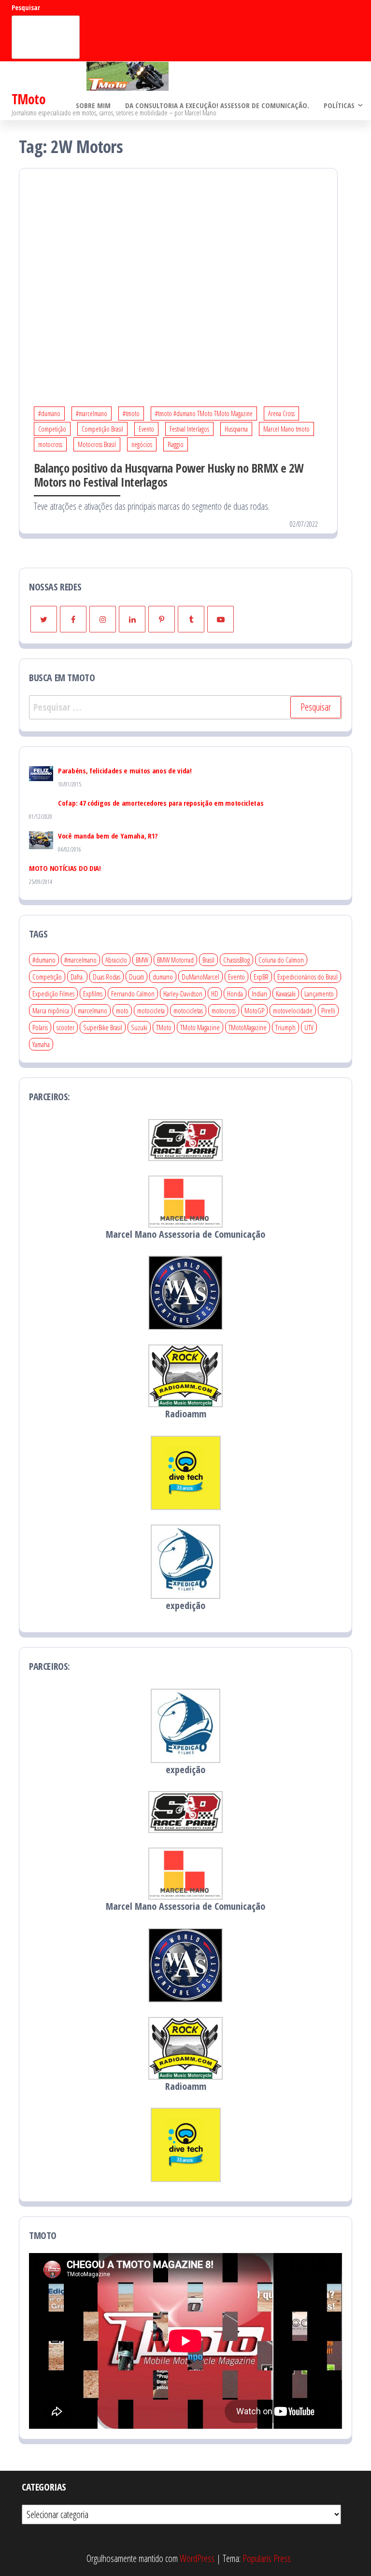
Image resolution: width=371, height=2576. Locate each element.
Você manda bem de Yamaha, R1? (108, 836)
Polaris (40, 1027)
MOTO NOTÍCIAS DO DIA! (65, 868)
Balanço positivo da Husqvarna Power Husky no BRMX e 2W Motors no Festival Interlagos (169, 475)
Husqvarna (236, 429)
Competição (52, 429)
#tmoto (131, 413)
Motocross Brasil (97, 444)
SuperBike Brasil (103, 1027)
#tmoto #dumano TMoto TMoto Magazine (204, 413)
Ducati (136, 977)
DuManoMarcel (200, 977)
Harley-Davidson (183, 994)
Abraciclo (116, 960)
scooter (65, 1027)
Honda (235, 994)
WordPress (197, 2558)
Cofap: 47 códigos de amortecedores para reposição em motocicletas (161, 803)
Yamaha (41, 1044)
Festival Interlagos (189, 429)
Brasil (208, 960)
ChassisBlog (236, 960)
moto (122, 1010)
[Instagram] (103, 619)
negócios (142, 444)
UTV (309, 1027)
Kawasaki (286, 994)
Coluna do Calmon (281, 960)
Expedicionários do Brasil (307, 977)
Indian (259, 994)
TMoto (29, 99)
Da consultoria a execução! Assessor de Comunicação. (217, 105)
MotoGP (254, 1010)
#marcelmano (92, 413)
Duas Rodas (107, 977)
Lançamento (319, 994)
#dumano (49, 413)
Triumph (285, 1027)
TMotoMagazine (248, 1027)
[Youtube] (221, 619)
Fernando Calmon (133, 994)
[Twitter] (44, 619)
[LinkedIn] (132, 619)
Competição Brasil (102, 429)
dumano (163, 977)
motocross (50, 444)
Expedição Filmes (53, 994)
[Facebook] (73, 619)
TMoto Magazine (200, 1027)
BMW (142, 960)
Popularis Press (267, 2558)
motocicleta (151, 1010)
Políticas (339, 105)
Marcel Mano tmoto (286, 429)
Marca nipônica (51, 1010)
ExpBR (261, 977)
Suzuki (139, 1027)
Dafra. (77, 977)
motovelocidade (293, 1010)
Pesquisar (26, 7)
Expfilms (93, 994)
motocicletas (188, 1010)
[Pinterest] (162, 619)
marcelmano (93, 1010)
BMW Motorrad (175, 960)
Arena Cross (281, 413)
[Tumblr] (191, 619)
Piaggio (176, 444)
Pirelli (328, 1010)
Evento (146, 429)
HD (215, 994)
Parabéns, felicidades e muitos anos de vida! (125, 770)
